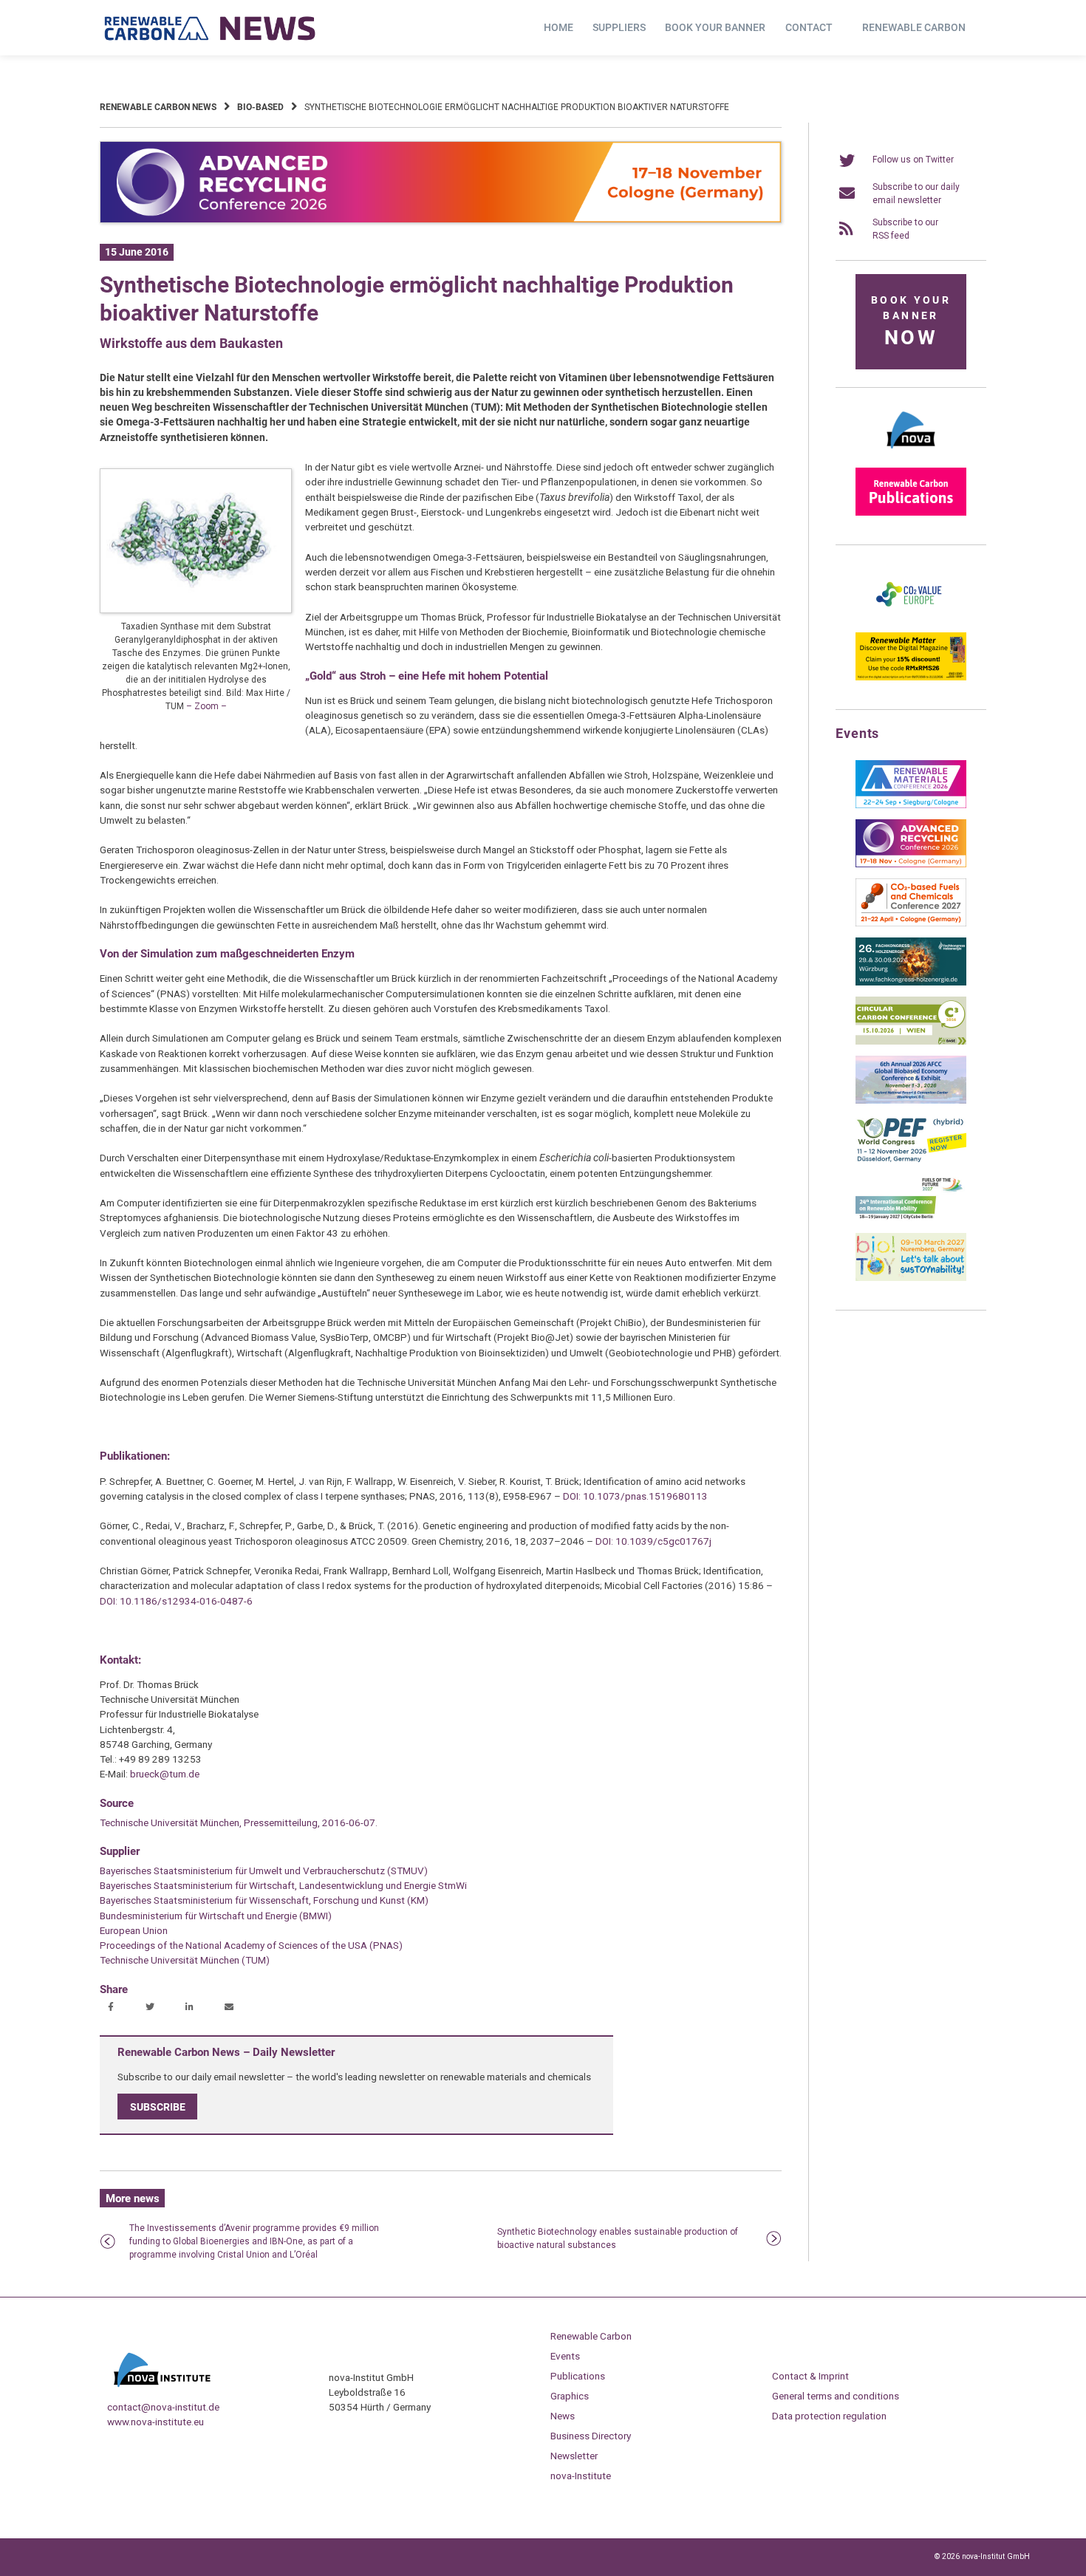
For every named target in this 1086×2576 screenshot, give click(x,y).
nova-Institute (581, 2476)
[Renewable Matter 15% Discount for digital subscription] (911, 677)
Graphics (570, 2396)
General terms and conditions (836, 2396)
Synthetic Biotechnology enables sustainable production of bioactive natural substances (618, 2238)
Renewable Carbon (914, 27)
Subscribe (158, 2106)
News (563, 2416)
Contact (809, 27)
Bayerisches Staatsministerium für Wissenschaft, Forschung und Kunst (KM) (264, 1900)
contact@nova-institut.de (163, 2407)
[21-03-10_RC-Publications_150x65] (911, 513)
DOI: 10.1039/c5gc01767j (653, 1541)
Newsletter (574, 2456)
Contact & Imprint (810, 2376)
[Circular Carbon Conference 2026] (911, 1042)
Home (559, 27)
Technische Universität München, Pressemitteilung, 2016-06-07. (239, 1822)
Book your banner (715, 27)
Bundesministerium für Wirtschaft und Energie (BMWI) (216, 1916)
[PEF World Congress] (911, 1160)
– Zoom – (206, 706)
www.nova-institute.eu (156, 2422)
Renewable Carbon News (158, 107)
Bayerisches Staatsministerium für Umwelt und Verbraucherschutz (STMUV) (264, 1870)
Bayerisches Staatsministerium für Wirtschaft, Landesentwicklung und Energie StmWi (283, 1885)
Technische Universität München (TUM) (185, 1960)
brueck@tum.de (165, 1774)
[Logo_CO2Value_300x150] (911, 618)
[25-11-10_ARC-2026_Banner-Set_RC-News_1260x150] (441, 220)
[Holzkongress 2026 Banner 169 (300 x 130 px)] (911, 983)
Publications (578, 2376)
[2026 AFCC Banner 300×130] (911, 1101)
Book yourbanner (911, 322)
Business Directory (591, 2436)
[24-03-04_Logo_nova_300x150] (911, 454)
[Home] (211, 28)
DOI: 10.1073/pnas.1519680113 (635, 1496)
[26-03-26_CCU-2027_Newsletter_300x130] (911, 923)
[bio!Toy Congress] (911, 1278)
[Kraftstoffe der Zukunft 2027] (911, 1219)
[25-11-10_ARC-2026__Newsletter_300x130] (911, 864)
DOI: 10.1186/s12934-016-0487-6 (176, 1601)
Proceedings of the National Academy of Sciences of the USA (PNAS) (251, 1945)
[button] (113, 2008)
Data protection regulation (829, 2416)
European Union (134, 1930)
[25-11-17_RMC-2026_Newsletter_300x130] (911, 805)
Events (565, 2356)
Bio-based (260, 107)
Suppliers (619, 27)
